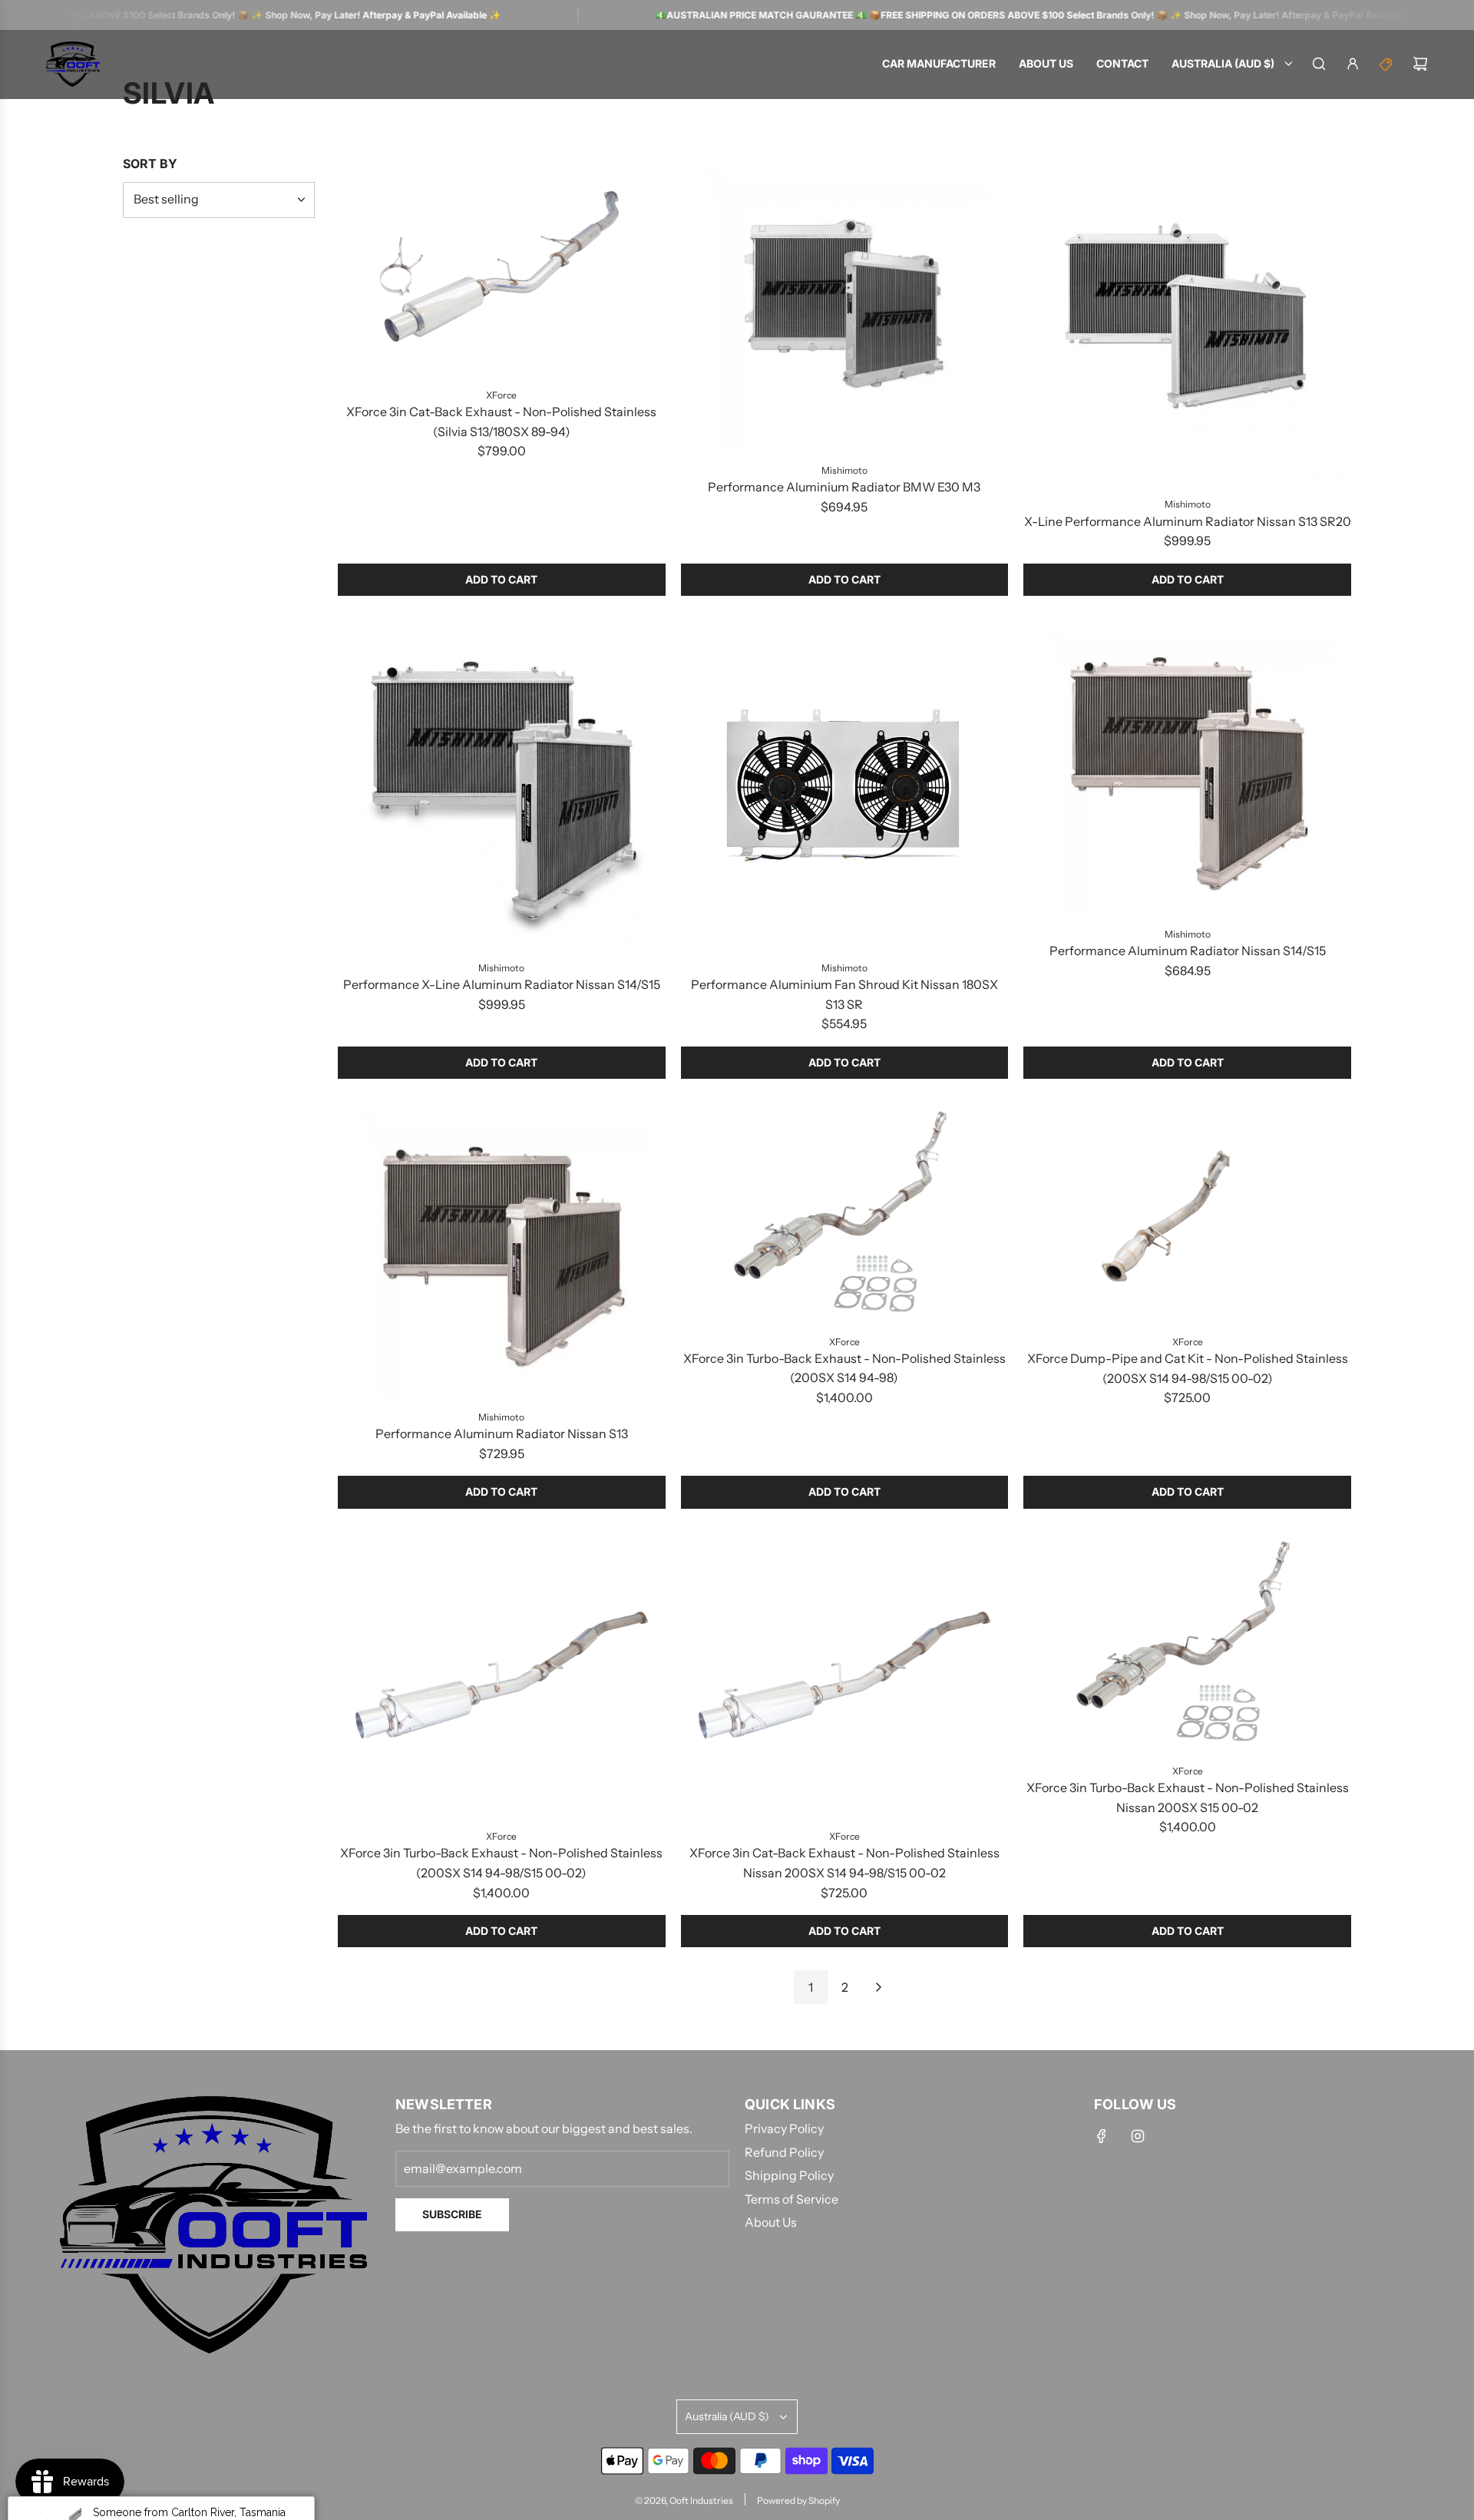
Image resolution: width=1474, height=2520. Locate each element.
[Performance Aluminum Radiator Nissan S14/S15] (1187, 767)
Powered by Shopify (798, 2500)
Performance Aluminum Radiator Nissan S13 (502, 1434)
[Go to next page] (878, 1987)
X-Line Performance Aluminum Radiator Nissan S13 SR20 (1188, 521)
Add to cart (501, 579)
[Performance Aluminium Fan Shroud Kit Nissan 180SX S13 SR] (845, 784)
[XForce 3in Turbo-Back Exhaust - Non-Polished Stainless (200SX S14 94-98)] (845, 1212)
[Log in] (1353, 64)
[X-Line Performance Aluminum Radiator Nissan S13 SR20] (1187, 321)
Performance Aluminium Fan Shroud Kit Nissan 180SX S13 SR (844, 994)
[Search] (1319, 64)
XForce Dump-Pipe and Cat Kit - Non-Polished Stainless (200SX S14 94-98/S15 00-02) (1188, 1368)
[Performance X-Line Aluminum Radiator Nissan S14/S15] (502, 784)
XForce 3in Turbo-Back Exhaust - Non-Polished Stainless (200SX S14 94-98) (844, 1368)
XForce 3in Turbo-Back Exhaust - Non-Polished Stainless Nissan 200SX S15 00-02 (1188, 1797)
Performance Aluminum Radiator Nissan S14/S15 (1188, 951)
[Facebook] (1102, 2136)
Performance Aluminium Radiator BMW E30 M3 (844, 487)
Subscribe (452, 2214)
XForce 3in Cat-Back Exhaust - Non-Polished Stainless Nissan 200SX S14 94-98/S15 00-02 (844, 1863)
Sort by (150, 164)
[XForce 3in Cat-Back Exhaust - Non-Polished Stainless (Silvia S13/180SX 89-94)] (502, 266)
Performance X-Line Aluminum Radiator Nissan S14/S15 (502, 984)
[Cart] (1420, 64)
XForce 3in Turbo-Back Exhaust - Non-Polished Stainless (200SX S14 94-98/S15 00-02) (501, 1863)
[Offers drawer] (1386, 64)
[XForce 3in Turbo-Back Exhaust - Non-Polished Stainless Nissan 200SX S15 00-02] (1187, 1642)
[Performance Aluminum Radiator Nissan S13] (502, 1250)
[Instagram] (1138, 2136)
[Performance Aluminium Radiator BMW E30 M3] (845, 304)
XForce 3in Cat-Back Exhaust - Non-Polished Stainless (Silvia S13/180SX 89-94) (501, 422)
